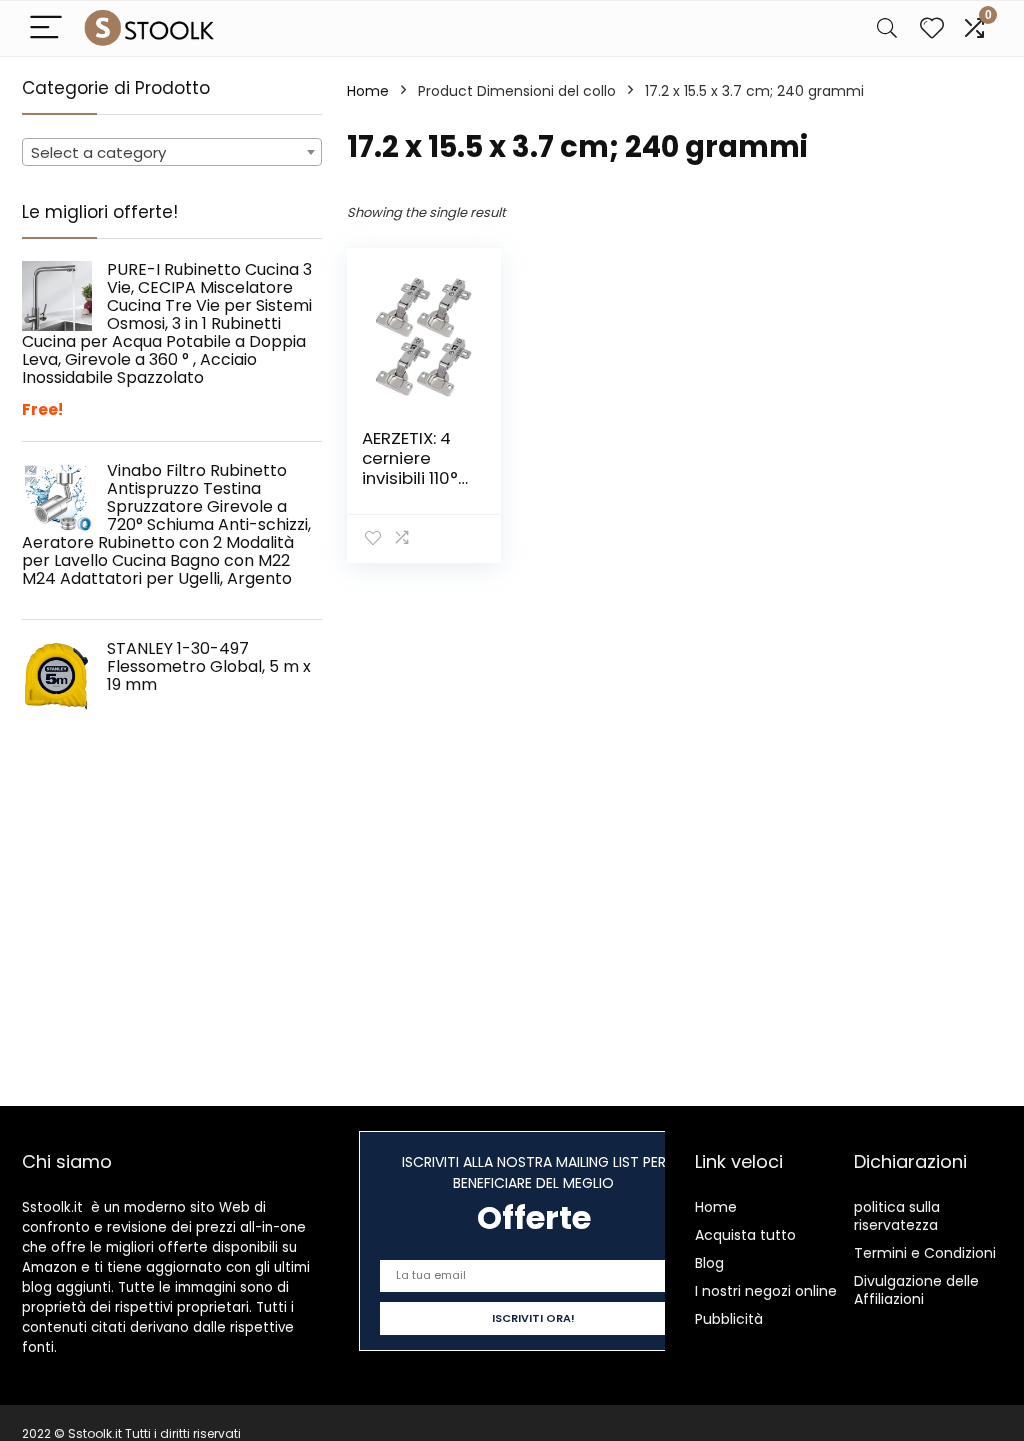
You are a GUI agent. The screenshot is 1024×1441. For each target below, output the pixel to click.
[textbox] (172, 153)
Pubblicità (729, 1319)
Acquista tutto (745, 1235)
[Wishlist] (932, 28)
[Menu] (46, 28)
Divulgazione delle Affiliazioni (916, 1290)
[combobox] (172, 152)
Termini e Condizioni (925, 1253)
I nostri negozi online (766, 1291)
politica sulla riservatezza (897, 1216)
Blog (709, 1263)
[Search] (887, 28)
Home (368, 91)
